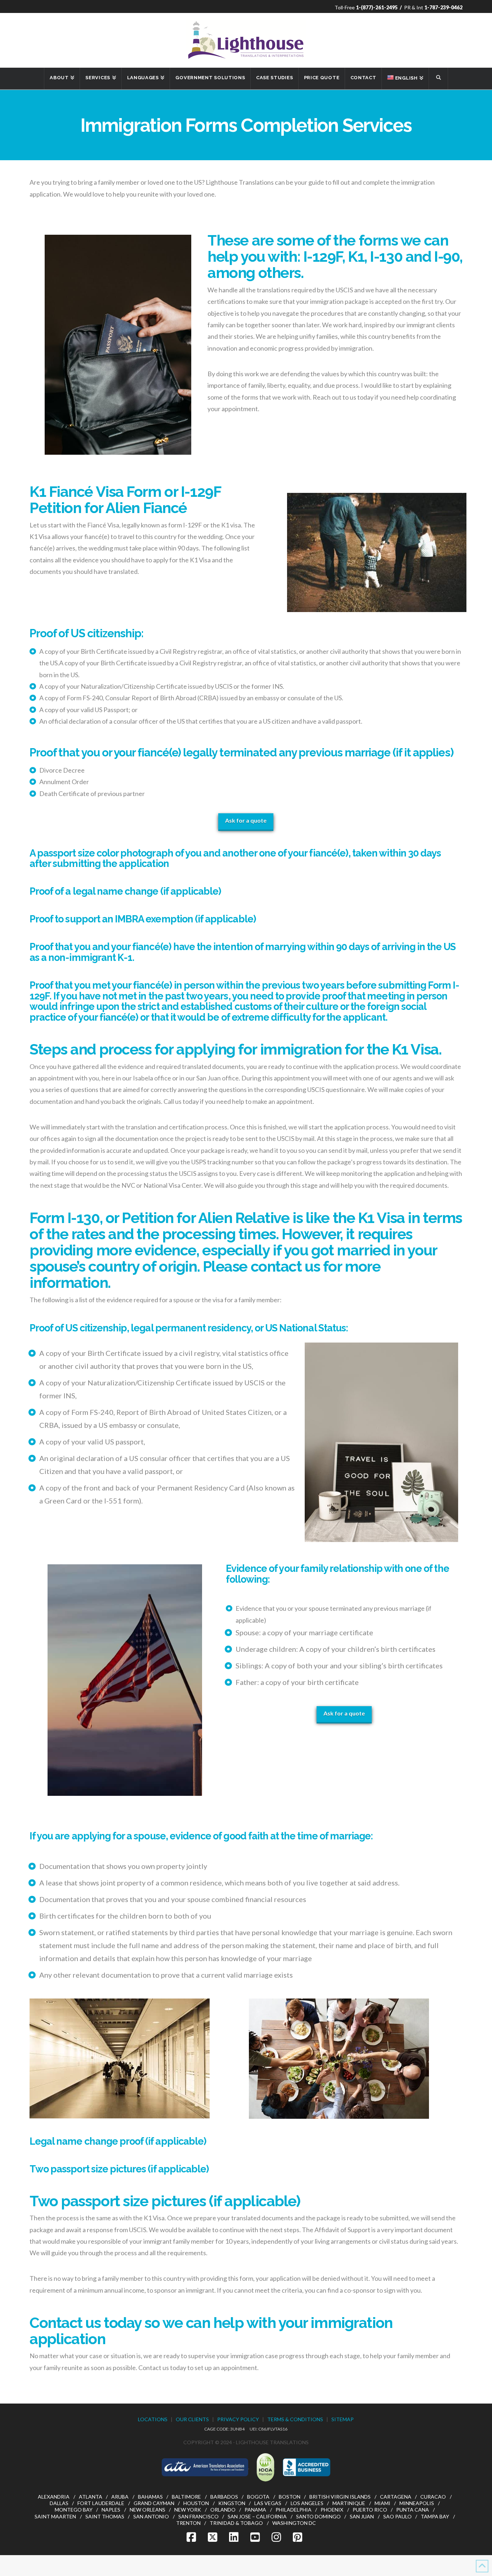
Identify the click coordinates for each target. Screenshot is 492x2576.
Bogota (258, 2497)
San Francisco (198, 2516)
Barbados (224, 2497)
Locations (153, 2419)
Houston (196, 2503)
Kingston (232, 2503)
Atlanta (91, 2497)
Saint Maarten (55, 2516)
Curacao (433, 2497)
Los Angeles (307, 2503)
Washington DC (294, 2523)
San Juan (362, 2516)
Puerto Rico (370, 2510)
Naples (111, 2510)
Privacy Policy (238, 2419)
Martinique (349, 2503)
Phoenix (332, 2510)
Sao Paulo (397, 2516)
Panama (255, 2510)
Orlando (223, 2510)
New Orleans (147, 2510)
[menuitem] (405, 78)
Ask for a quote (246, 820)
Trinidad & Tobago (236, 2523)
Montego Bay (74, 2510)
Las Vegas (268, 2503)
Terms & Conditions (295, 2419)
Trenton (188, 2523)
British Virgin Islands (340, 2497)
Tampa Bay (435, 2516)
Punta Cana (413, 2510)
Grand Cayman (154, 2503)
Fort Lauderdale (101, 2503)
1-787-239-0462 (443, 7)
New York (188, 2510)
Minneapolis (417, 2503)
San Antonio (151, 2516)
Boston (290, 2497)
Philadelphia (294, 2510)
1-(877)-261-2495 (377, 7)
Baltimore (186, 2497)
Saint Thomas (105, 2516)
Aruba (120, 2497)
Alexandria (54, 2497)
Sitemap (343, 2419)
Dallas (59, 2503)
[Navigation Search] (438, 78)
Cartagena (396, 2497)
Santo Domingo (318, 2516)
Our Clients (192, 2419)
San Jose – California (257, 2516)
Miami (383, 2503)
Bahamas (150, 2497)
